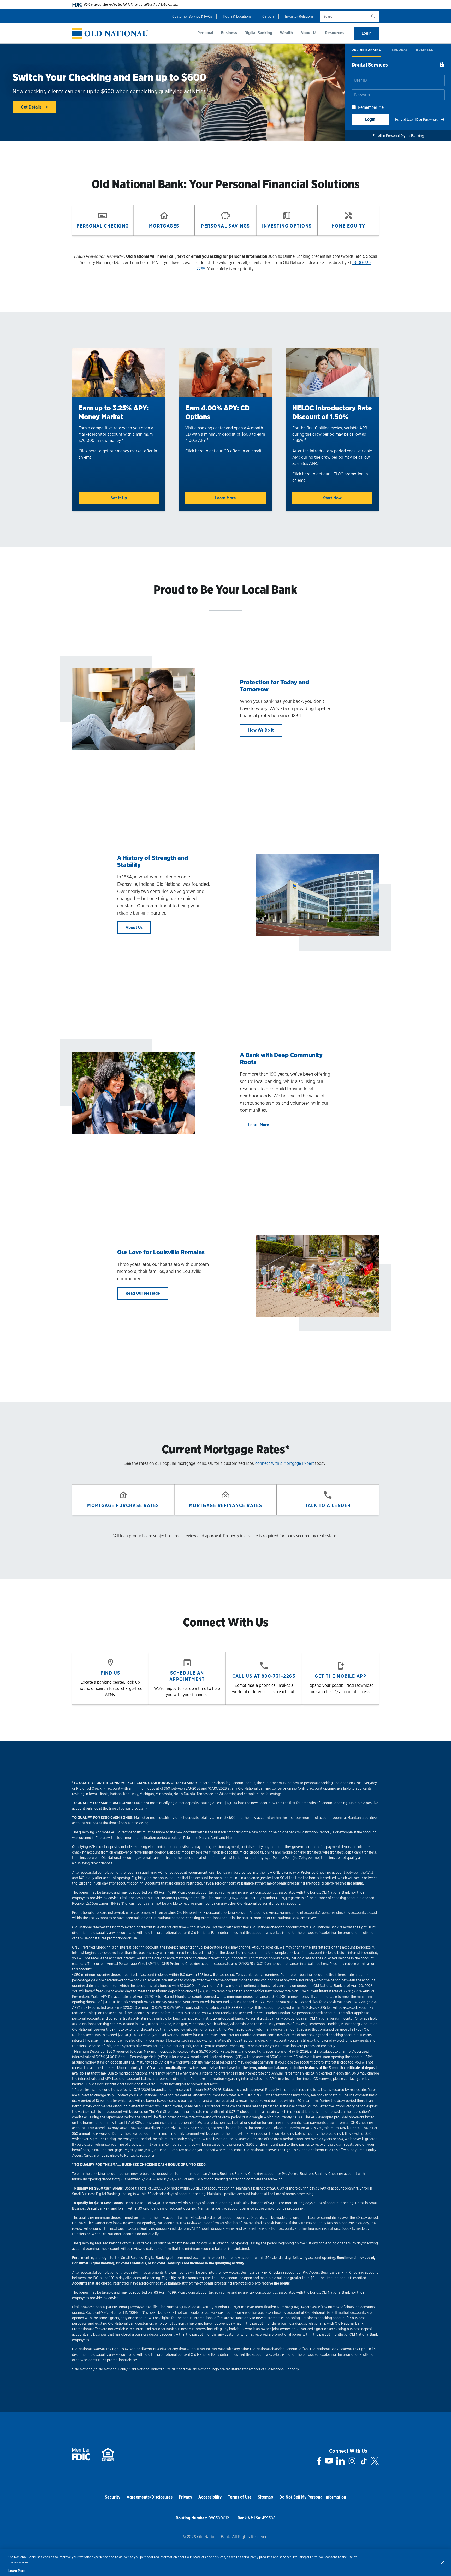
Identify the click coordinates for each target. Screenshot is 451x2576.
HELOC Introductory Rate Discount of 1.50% (332, 412)
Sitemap (265, 2497)
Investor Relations (299, 16)
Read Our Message (143, 1293)
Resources (335, 33)
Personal (205, 33)
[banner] (110, 34)
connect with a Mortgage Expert (285, 1463)
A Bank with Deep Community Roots (281, 1059)
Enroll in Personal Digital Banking (398, 136)
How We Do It (261, 730)
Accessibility (210, 2497)
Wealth (286, 33)
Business (229, 33)
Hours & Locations (237, 16)
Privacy (185, 2497)
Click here (88, 451)
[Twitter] (375, 2461)
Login (367, 33)
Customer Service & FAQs (192, 16)
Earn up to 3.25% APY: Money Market (114, 412)
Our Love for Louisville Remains (161, 1252)
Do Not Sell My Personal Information (313, 2497)
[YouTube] (329, 2461)
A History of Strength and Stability (153, 861)
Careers (268, 16)
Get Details (32, 107)
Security (113, 2497)
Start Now (332, 498)
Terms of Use (240, 2497)
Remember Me (371, 107)
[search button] (373, 16)
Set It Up (119, 498)
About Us (309, 33)
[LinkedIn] (340, 2461)
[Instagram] (352, 2461)
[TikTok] (364, 2461)
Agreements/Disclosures (150, 2497)
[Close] (443, 2562)
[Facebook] (319, 2461)
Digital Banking (258, 33)
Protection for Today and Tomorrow (274, 686)
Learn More (225, 498)
